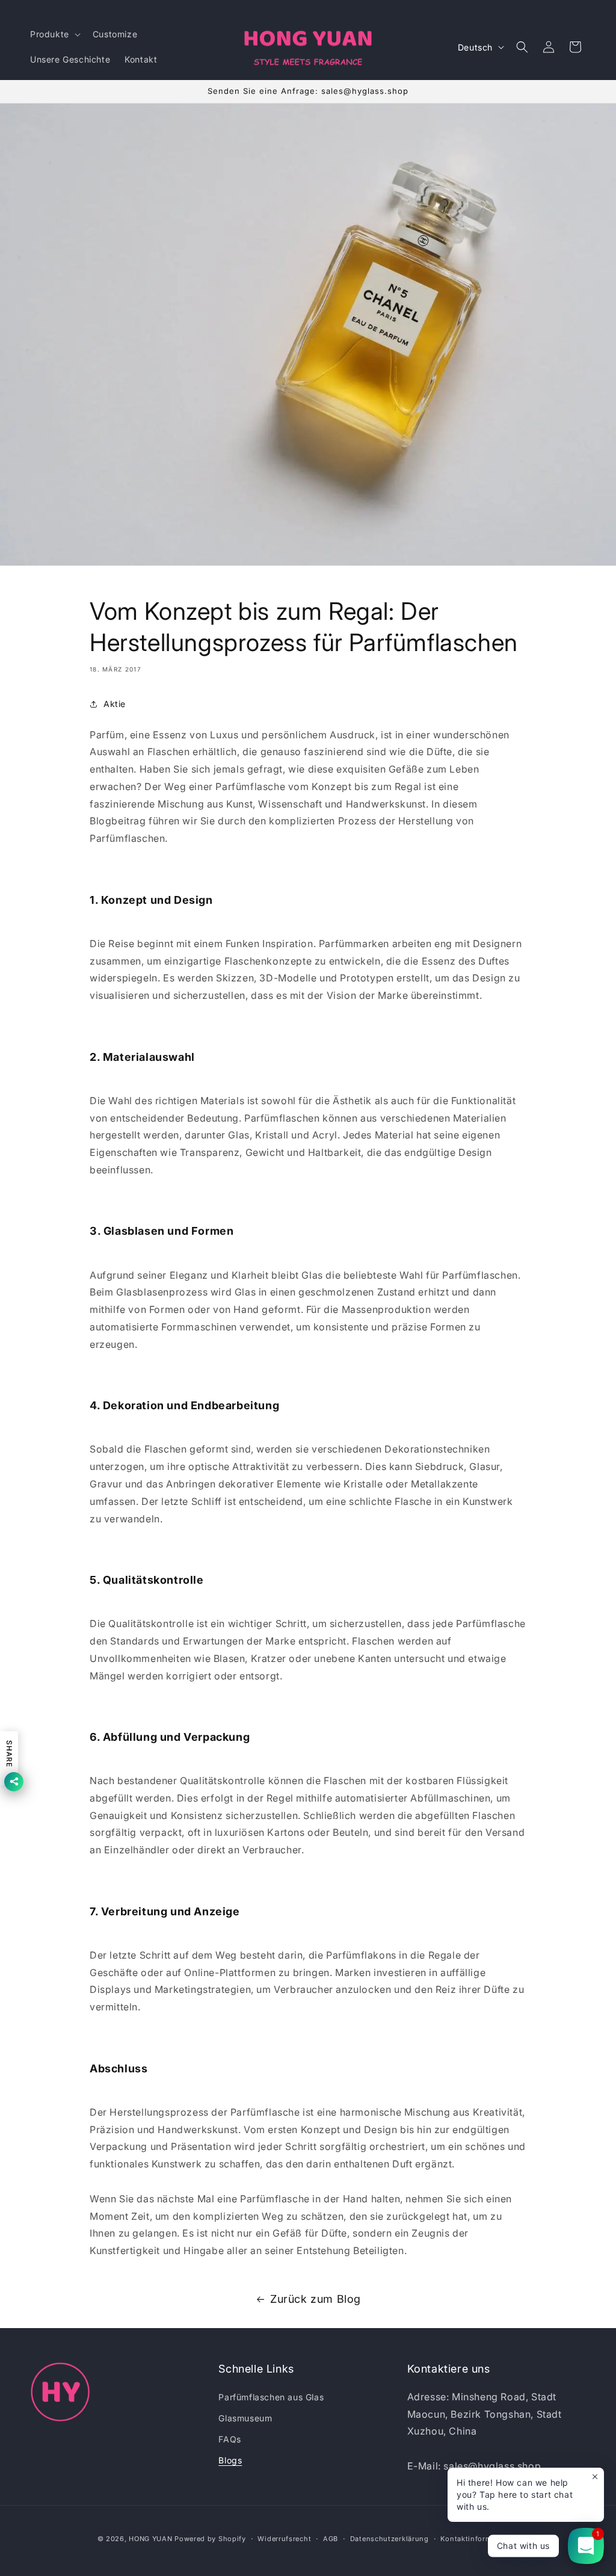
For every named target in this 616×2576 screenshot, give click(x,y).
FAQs (229, 2439)
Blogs (230, 2460)
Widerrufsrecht (284, 2539)
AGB (331, 2539)
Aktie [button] (115, 704)
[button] (54, 34)
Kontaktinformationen (479, 2539)
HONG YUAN (150, 2539)
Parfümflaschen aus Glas (271, 2397)
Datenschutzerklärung (390, 2539)
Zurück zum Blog (316, 2299)
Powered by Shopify (210, 2539)
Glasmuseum (245, 2418)
